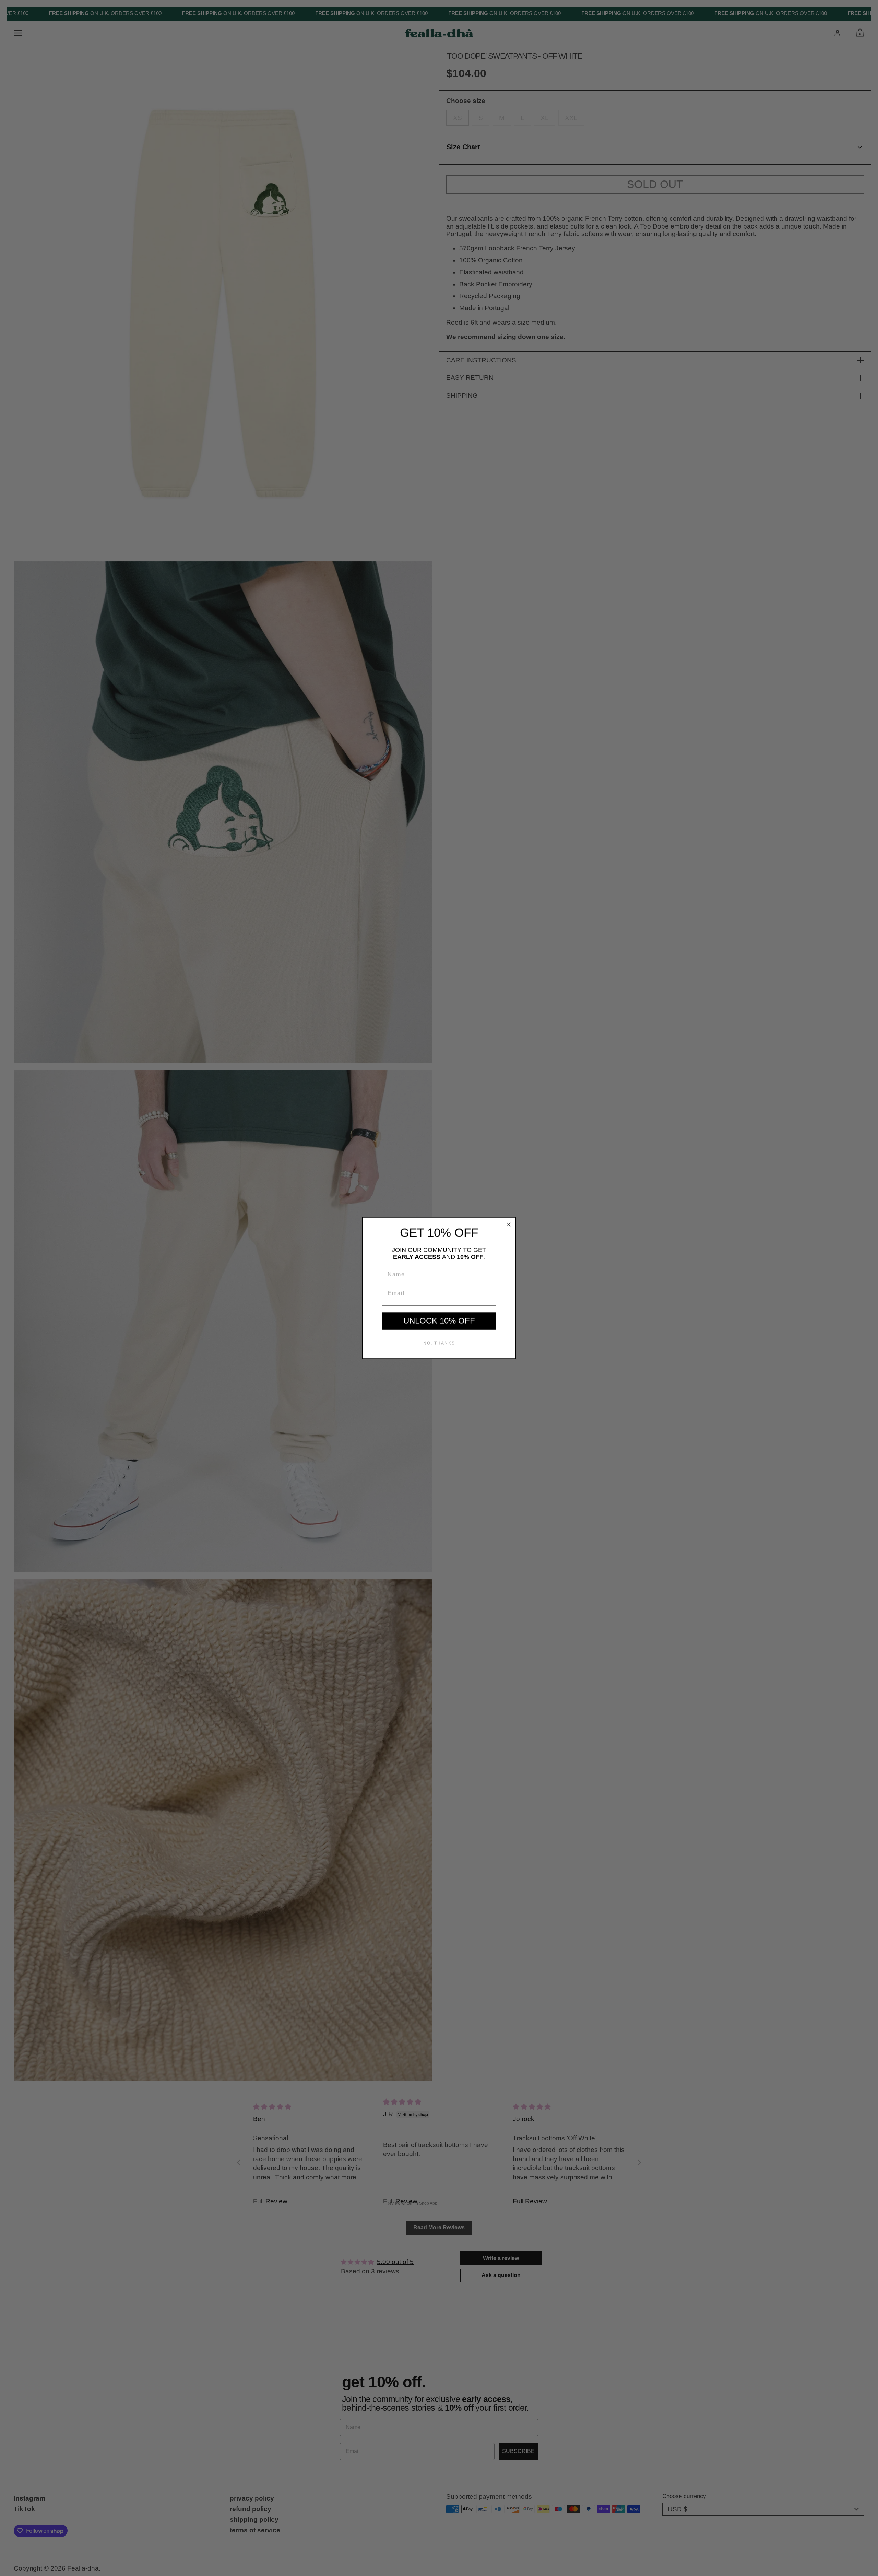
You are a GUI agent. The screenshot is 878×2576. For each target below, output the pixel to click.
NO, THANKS (439, 1343)
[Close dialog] (509, 1225)
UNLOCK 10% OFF (439, 1321)
